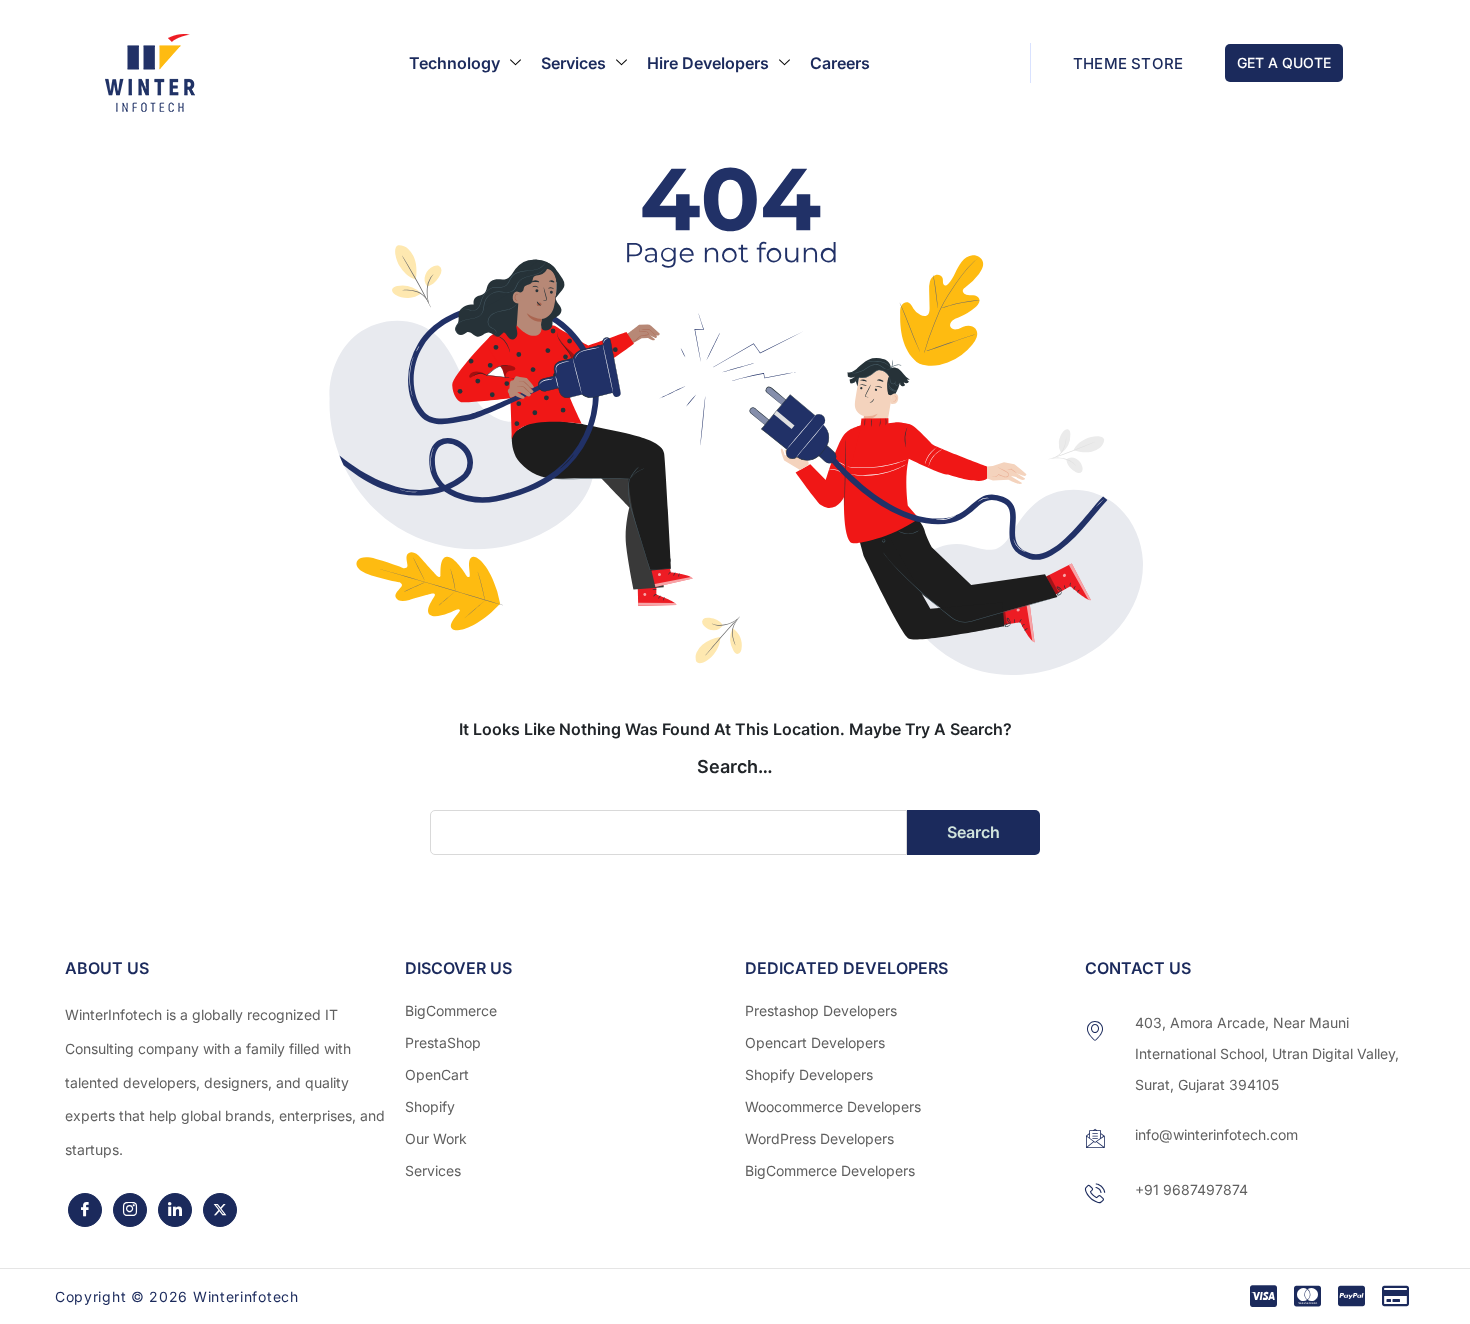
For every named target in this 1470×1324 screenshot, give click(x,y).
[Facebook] (85, 1210)
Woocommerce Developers (833, 1106)
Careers (840, 63)
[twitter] (220, 1210)
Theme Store (1128, 63)
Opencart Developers (815, 1042)
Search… (735, 766)
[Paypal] (1351, 1296)
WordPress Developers (819, 1138)
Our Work (436, 1138)
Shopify (430, 1106)
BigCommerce (451, 1010)
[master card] (1307, 1296)
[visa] (1263, 1296)
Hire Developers (708, 63)
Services (573, 63)
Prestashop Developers (821, 1010)
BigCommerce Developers (830, 1170)
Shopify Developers (809, 1074)
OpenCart (437, 1074)
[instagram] (130, 1210)
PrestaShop (443, 1042)
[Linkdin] (175, 1210)
